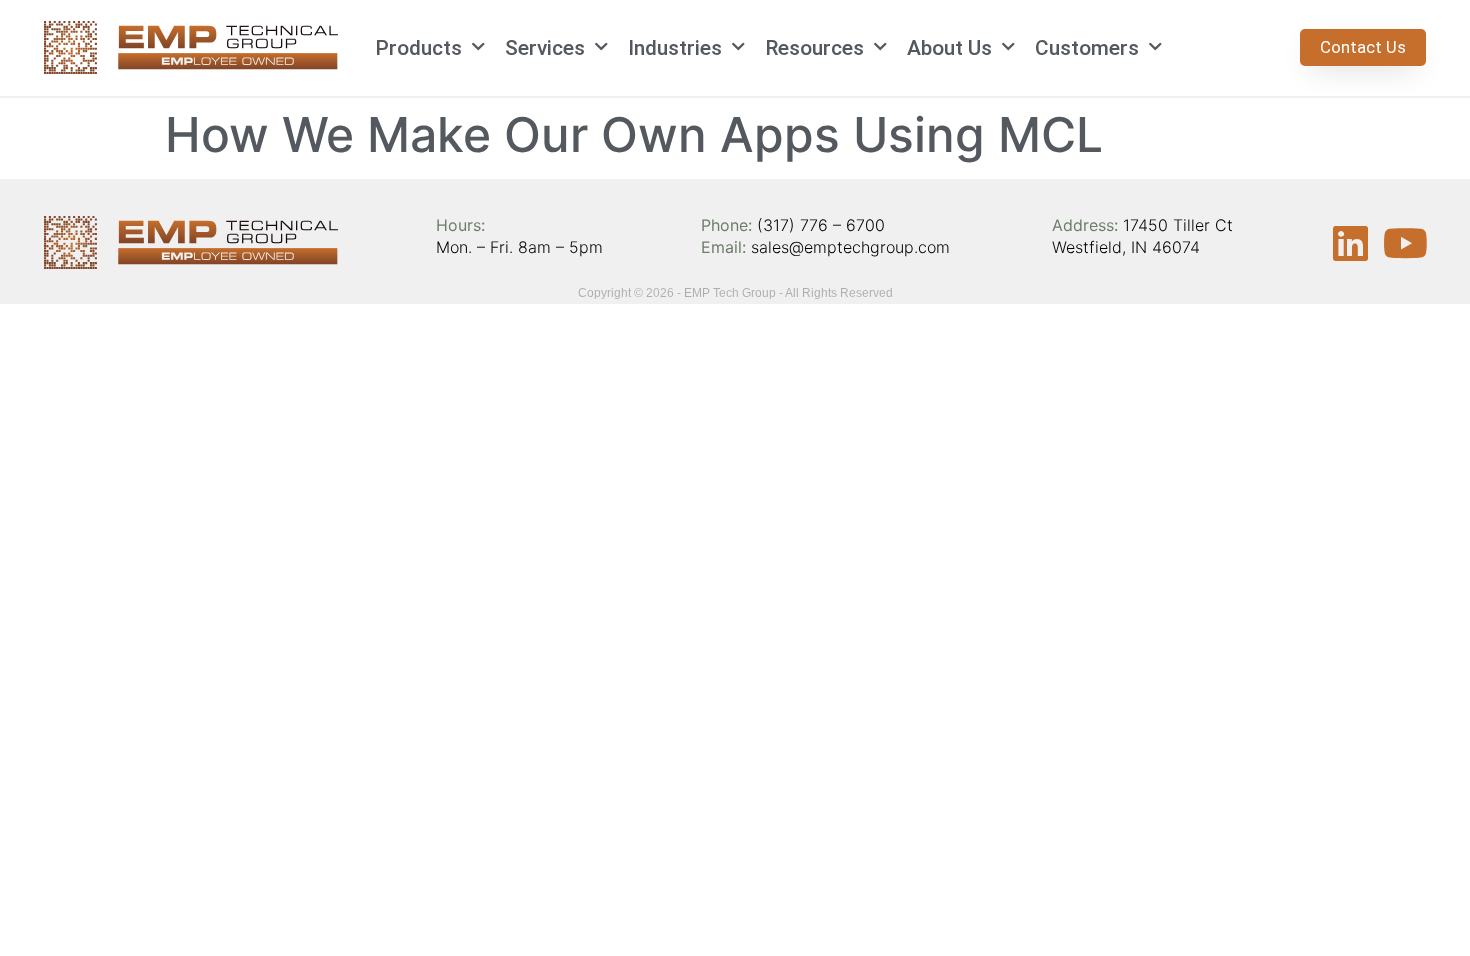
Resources (814, 48)
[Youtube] (1406, 243)
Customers (1087, 48)
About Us (949, 48)
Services (545, 48)
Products (418, 48)
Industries (675, 48)
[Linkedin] (1351, 243)
